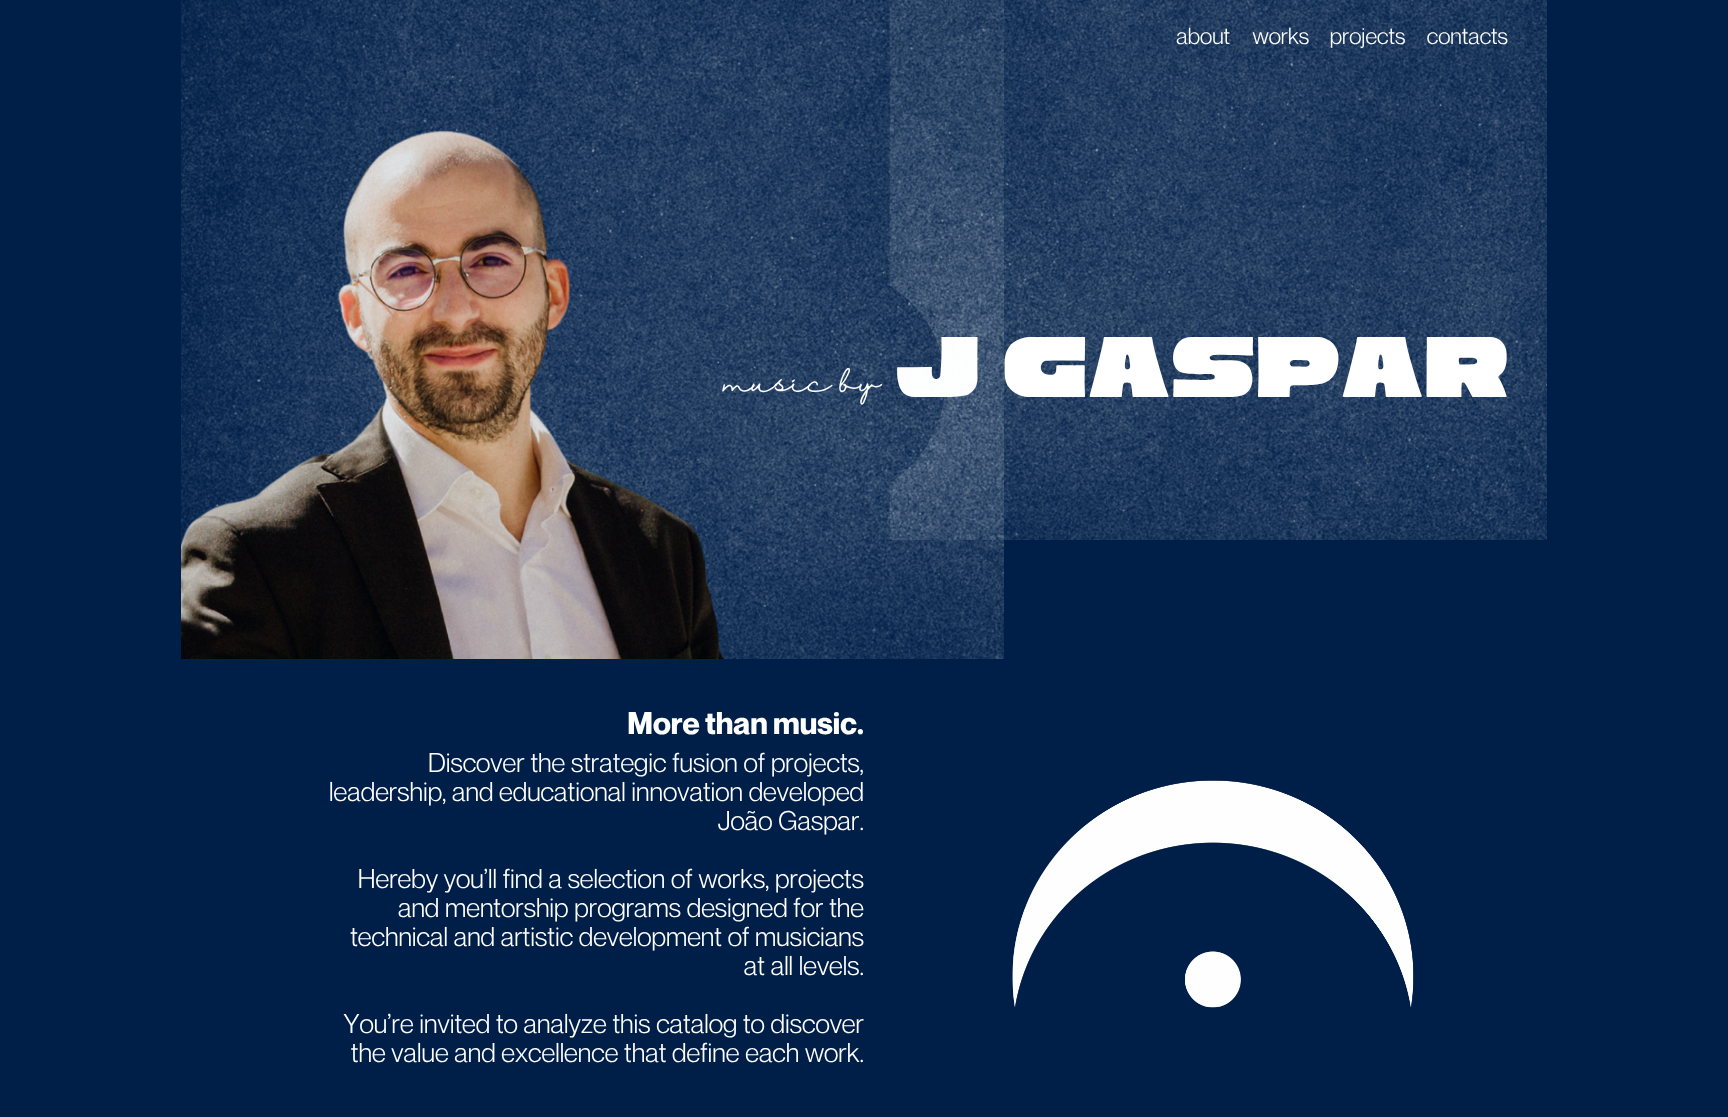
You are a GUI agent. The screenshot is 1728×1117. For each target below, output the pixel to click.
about (1203, 36)
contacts (1467, 36)
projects (1368, 36)
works (1280, 36)
